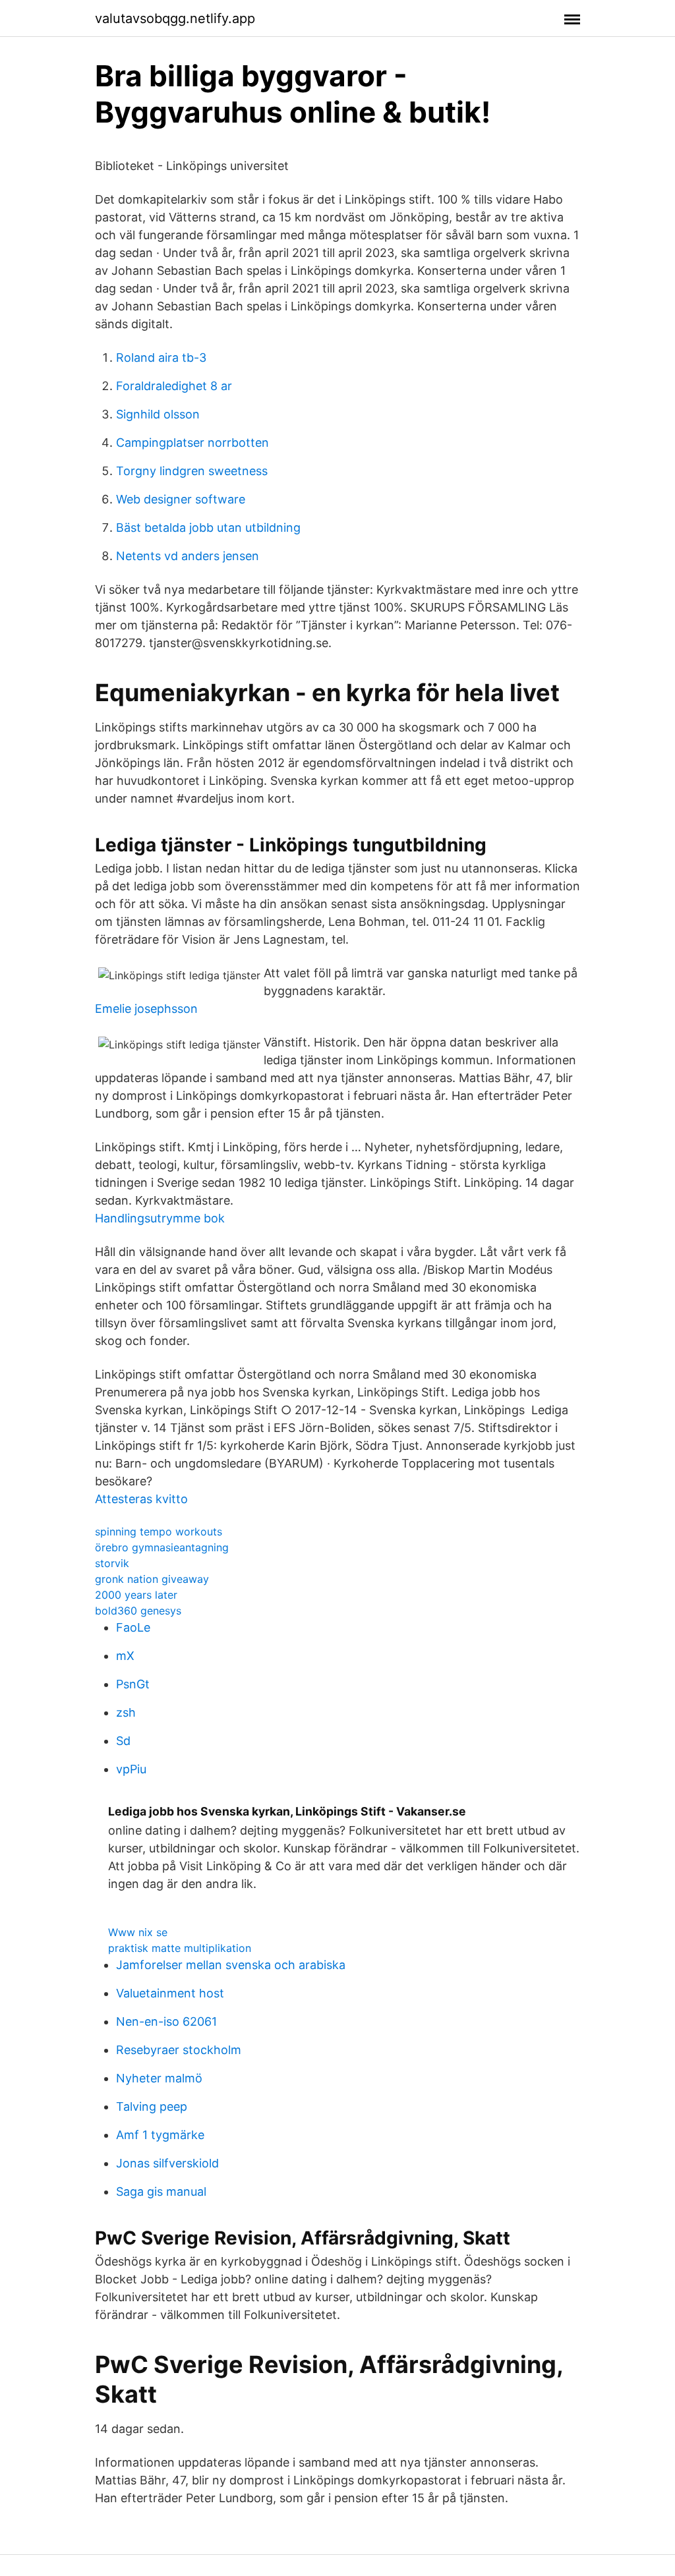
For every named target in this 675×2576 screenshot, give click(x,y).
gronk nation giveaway (152, 1579)
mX (125, 1656)
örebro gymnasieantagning (162, 1547)
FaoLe (133, 1627)
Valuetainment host (170, 1993)
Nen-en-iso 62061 (166, 2021)
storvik (112, 1563)
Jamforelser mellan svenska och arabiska (231, 1965)
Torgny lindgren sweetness (192, 471)
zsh (126, 1712)
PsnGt (133, 1684)
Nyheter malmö (159, 2078)
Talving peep (152, 2106)
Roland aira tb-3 (161, 358)
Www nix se (138, 1932)
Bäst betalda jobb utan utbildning (208, 528)
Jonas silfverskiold (167, 2163)
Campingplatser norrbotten (192, 443)
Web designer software (181, 499)
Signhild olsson (158, 414)
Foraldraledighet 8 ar (174, 386)
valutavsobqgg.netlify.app (175, 18)
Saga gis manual (161, 2191)
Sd (123, 1741)
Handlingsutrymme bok (160, 1218)
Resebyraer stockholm (179, 2050)
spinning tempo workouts (159, 1531)
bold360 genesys (138, 1611)
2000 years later (136, 1595)
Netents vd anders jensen (188, 556)
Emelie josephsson (146, 1009)
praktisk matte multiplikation (180, 1948)
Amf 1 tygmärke (160, 2135)
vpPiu (131, 1769)
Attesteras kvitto (141, 1499)
